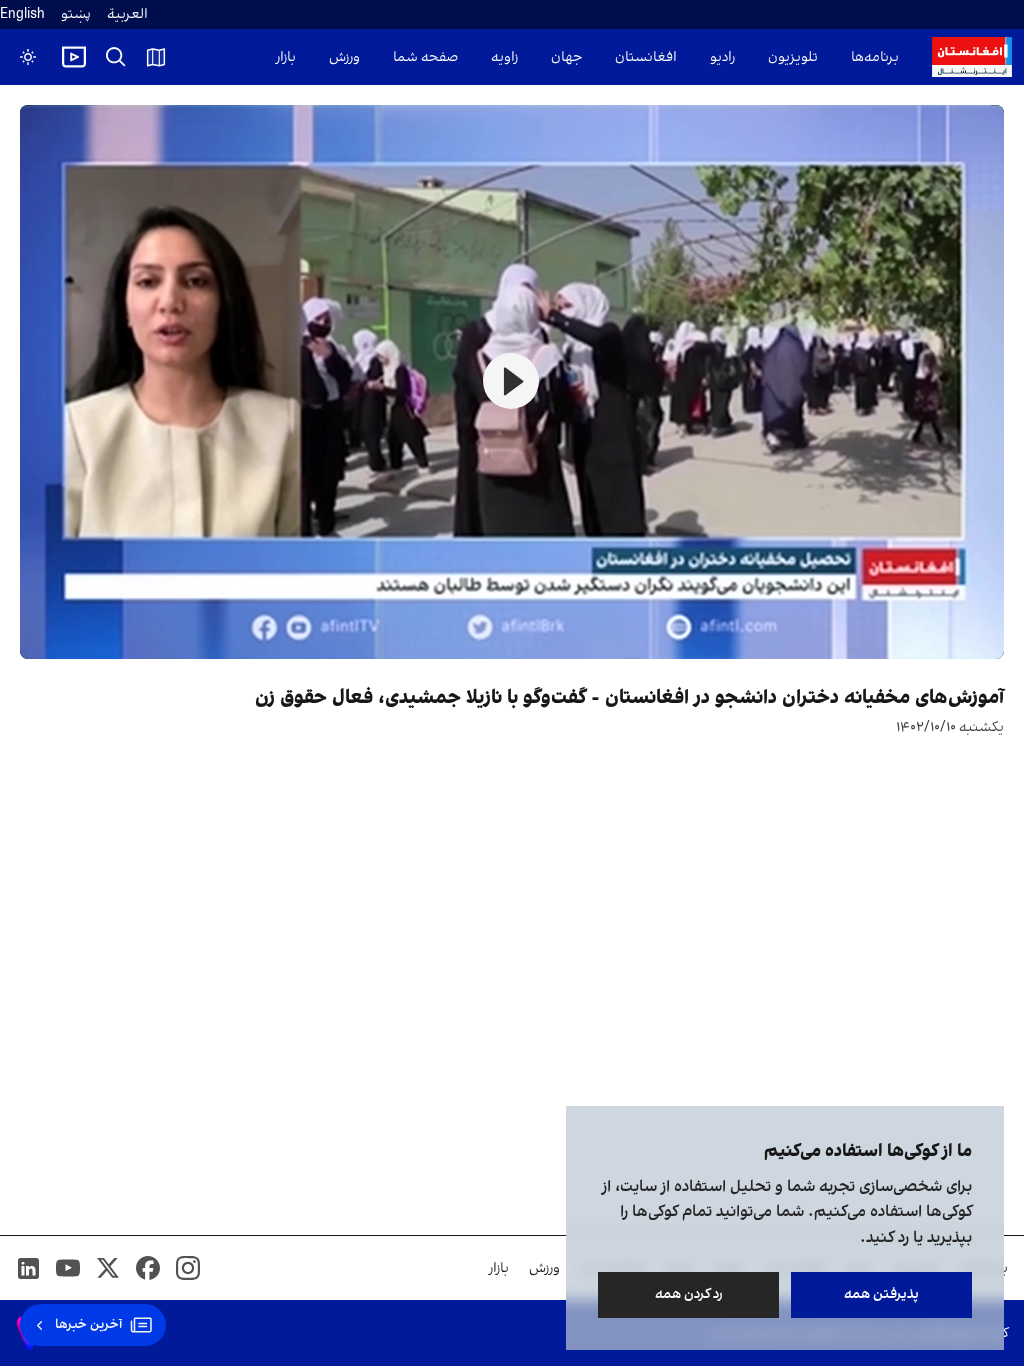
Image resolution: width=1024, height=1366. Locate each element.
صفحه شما (425, 57)
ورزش (344, 57)
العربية (127, 14)
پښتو (76, 14)
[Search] (116, 57)
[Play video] (74, 57)
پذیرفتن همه (881, 1294)
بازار (286, 57)
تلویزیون (793, 57)
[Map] (156, 57)
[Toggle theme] (28, 57)
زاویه (504, 57)
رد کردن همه (689, 1294)
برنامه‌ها (875, 57)
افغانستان (646, 57)
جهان (566, 57)
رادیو (722, 57)
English (22, 14)
